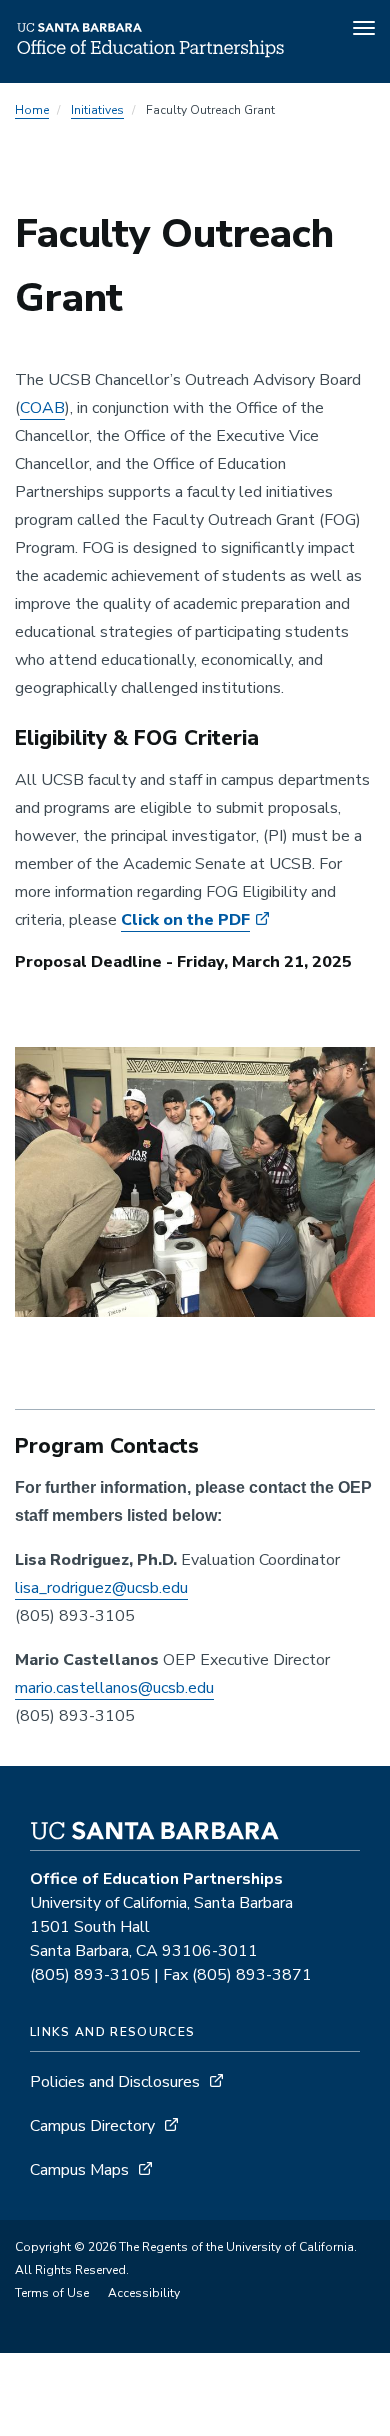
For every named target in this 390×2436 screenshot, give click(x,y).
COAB (42, 408)
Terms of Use (52, 2293)
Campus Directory (92, 2126)
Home (32, 110)
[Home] (150, 55)
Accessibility (144, 2293)
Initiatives (97, 110)
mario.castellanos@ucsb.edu (114, 1688)
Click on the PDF (185, 920)
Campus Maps (79, 2170)
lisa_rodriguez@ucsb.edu (101, 1588)
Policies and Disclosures (115, 2082)
